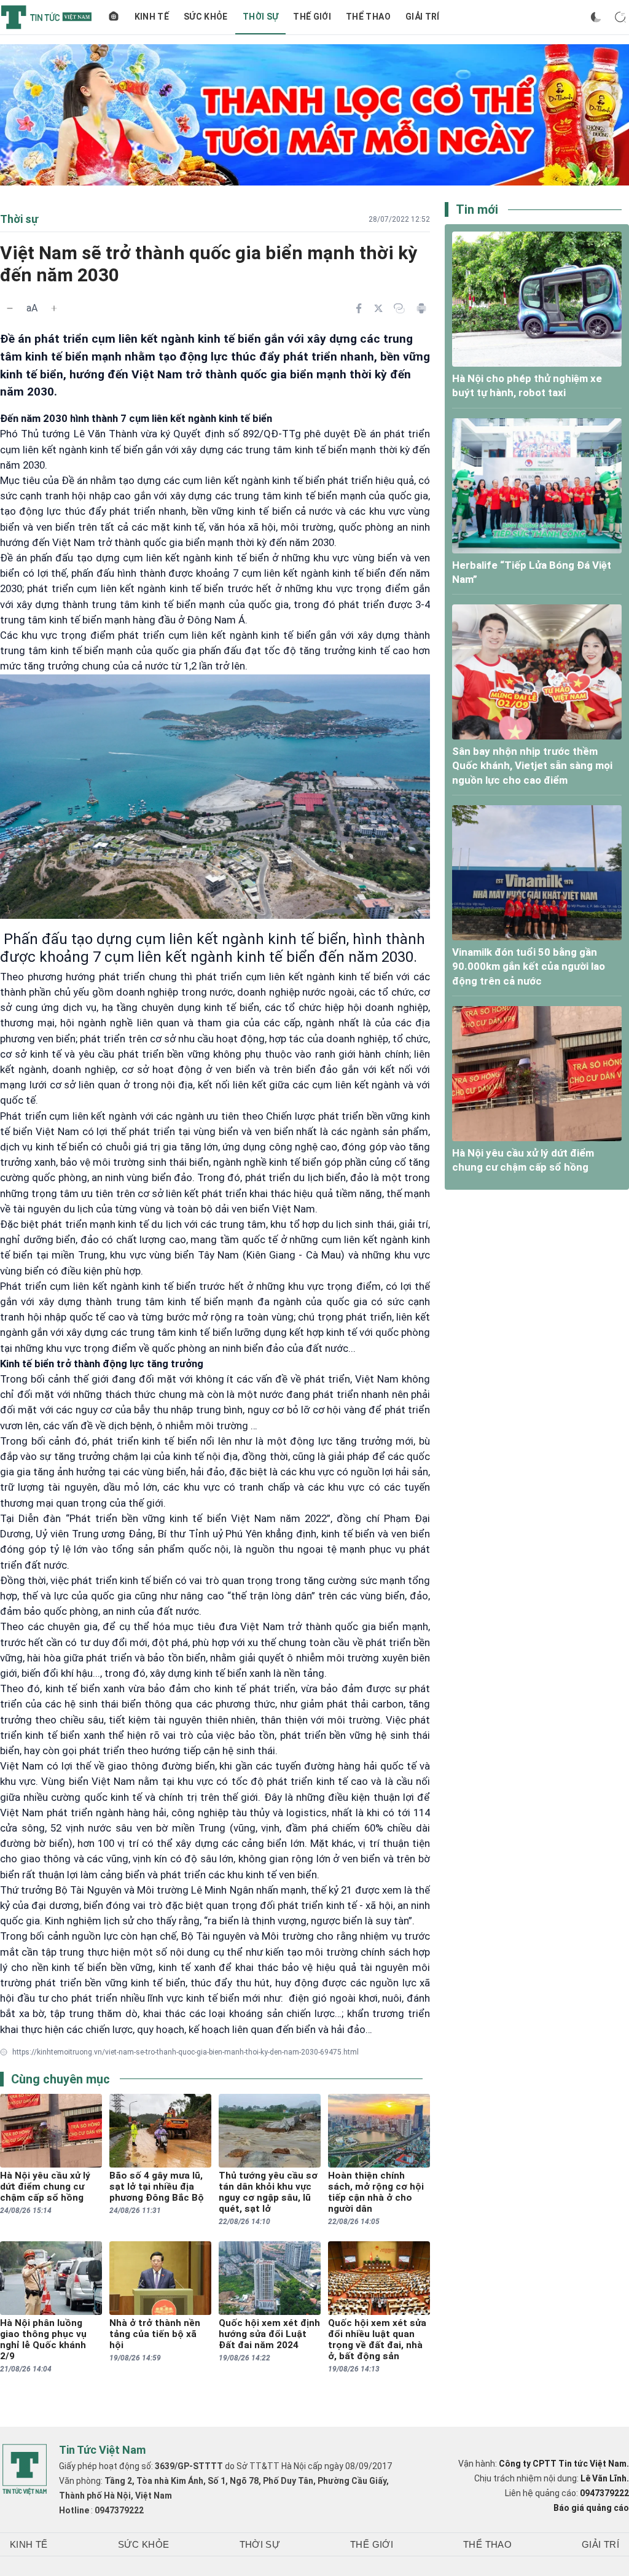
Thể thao (368, 17)
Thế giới (312, 17)
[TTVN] (25, 2470)
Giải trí (423, 17)
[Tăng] (54, 308)
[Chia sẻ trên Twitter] (378, 308)
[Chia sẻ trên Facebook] (359, 308)
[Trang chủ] (114, 17)
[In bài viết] (421, 308)
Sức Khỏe (206, 17)
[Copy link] (399, 308)
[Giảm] (10, 308)
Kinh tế (152, 17)
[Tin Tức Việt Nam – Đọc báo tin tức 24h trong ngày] (46, 17)
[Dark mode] (596, 17)
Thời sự (260, 17)
